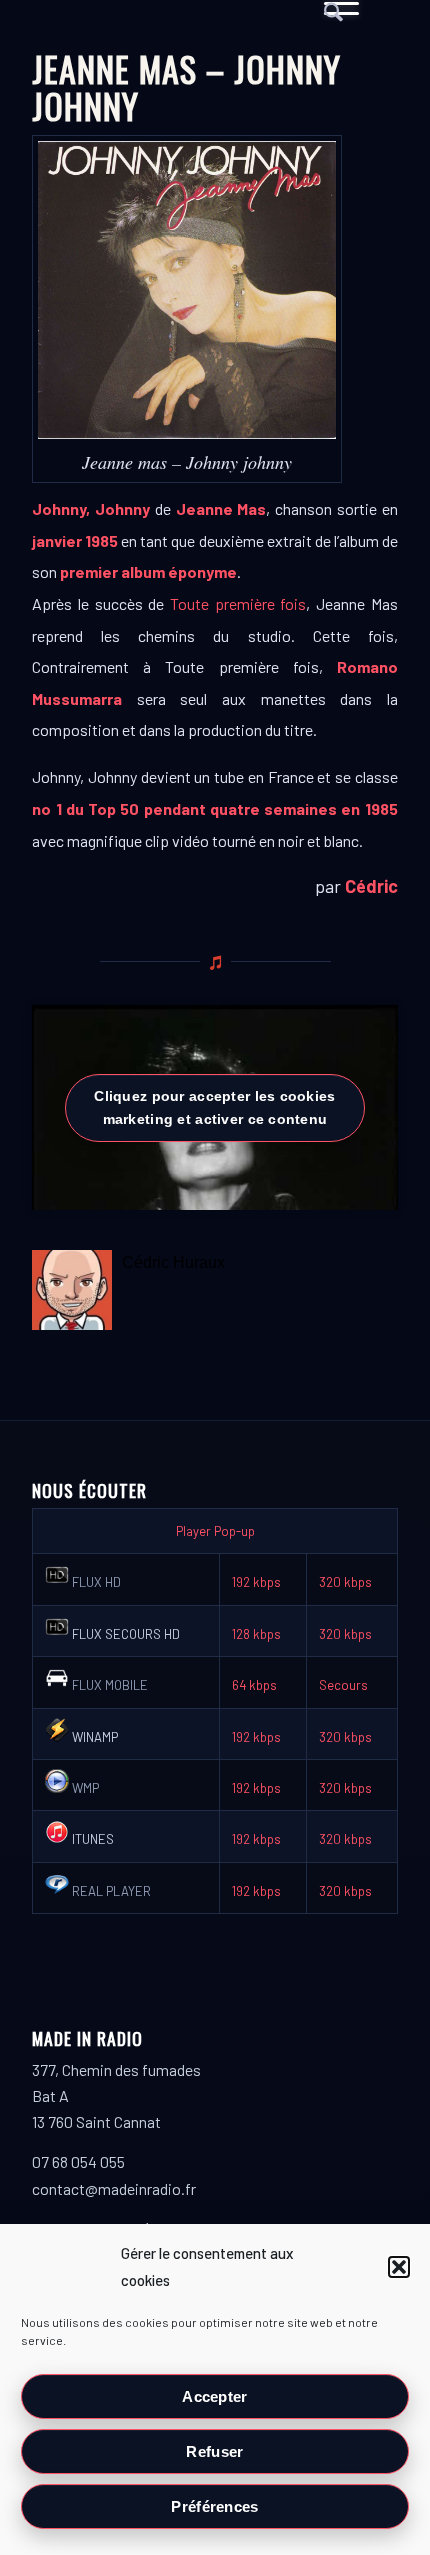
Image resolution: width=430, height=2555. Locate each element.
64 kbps (254, 1685)
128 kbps (256, 1634)
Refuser (214, 2451)
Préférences (214, 2506)
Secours (343, 1685)
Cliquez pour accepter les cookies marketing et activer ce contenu (214, 1107)
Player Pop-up (215, 1531)
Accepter (214, 2396)
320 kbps (345, 1582)
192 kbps (256, 1582)
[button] (399, 2267)
